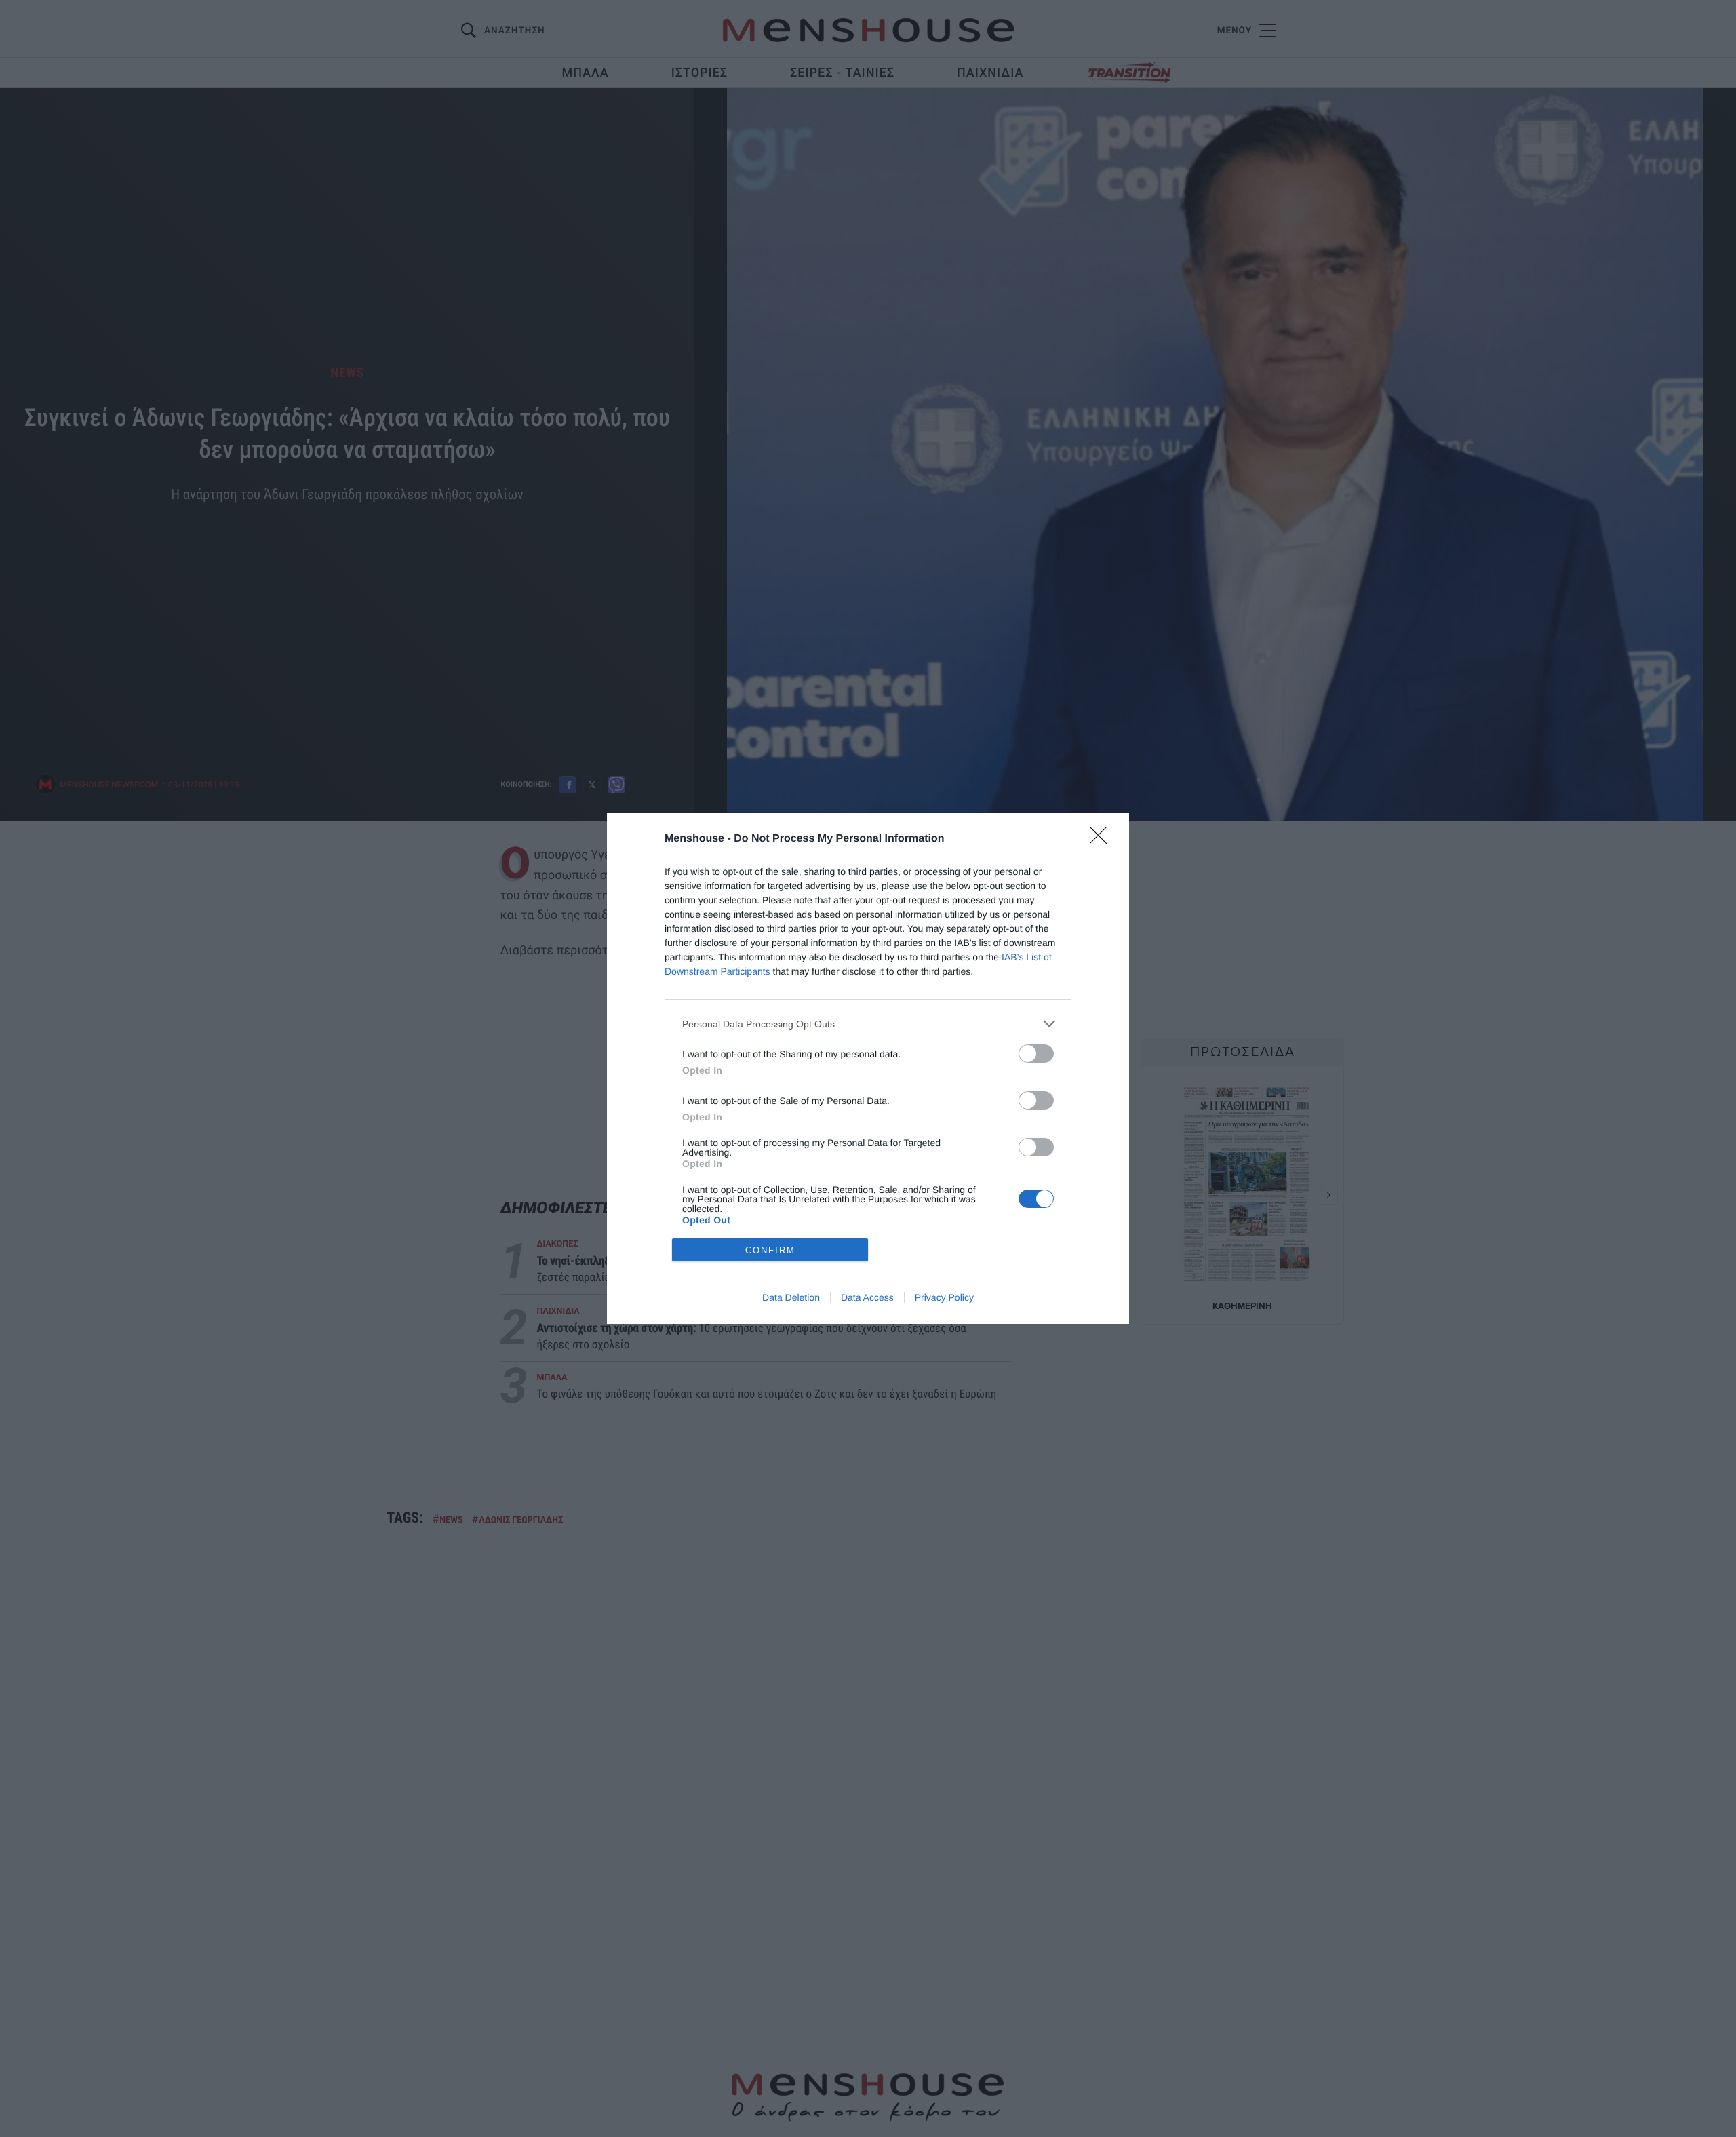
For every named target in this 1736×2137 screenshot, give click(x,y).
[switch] (1036, 1054)
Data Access (867, 1297)
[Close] (1103, 840)
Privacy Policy (944, 1297)
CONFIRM (770, 1250)
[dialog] (868, 1068)
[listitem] (868, 1024)
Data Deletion (791, 1297)
